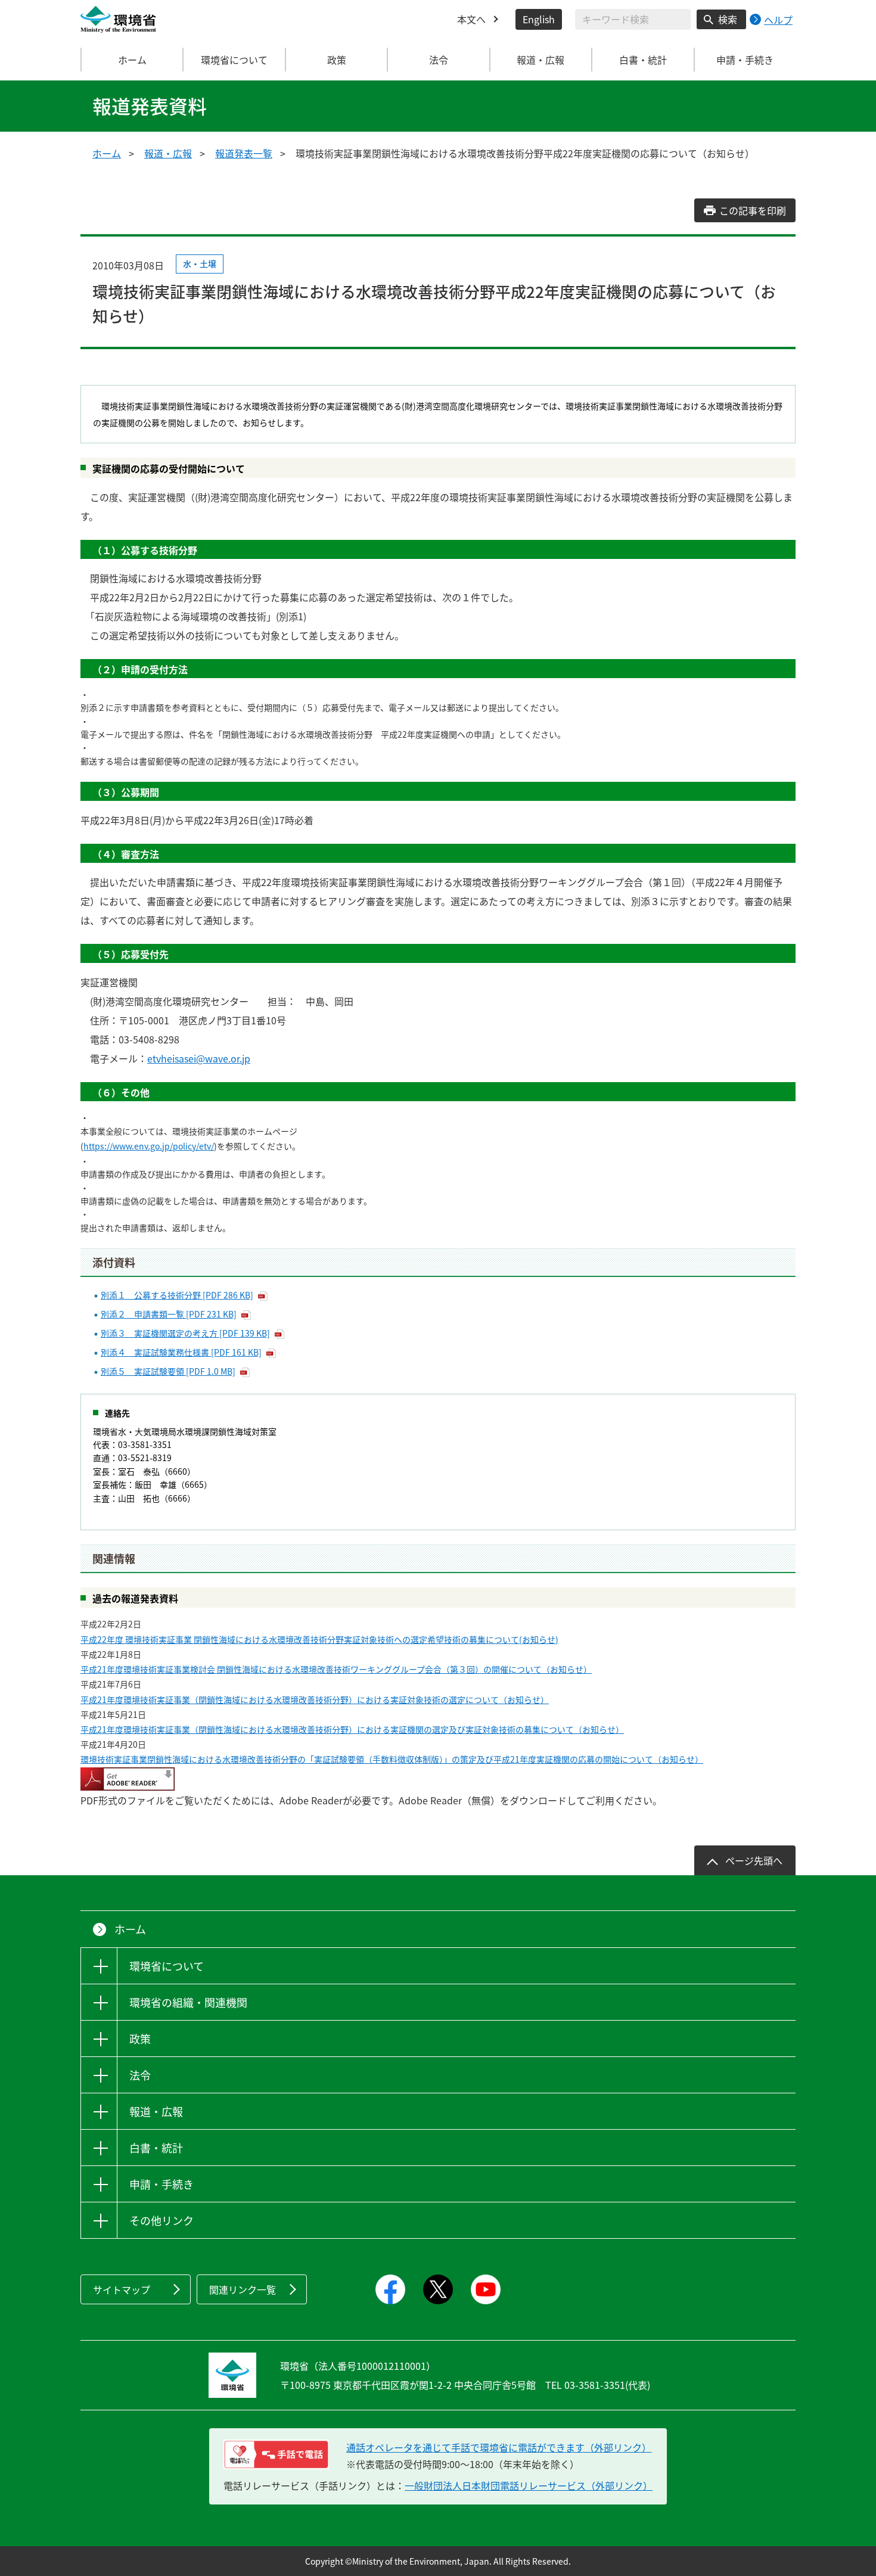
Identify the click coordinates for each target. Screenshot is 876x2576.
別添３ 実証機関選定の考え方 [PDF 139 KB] (185, 1333)
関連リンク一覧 (243, 2289)
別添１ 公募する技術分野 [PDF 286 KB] (177, 1295)
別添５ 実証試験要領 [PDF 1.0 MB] (168, 1371)
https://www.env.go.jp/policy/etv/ (149, 1146)
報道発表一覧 (244, 153)
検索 (728, 19)
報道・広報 (168, 153)
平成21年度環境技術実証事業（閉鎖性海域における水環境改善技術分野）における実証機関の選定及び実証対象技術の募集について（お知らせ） (352, 1729)
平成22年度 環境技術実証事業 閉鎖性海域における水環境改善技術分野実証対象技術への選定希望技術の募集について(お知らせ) (319, 1639)
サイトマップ (122, 2289)
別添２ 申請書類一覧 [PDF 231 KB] (169, 1314)
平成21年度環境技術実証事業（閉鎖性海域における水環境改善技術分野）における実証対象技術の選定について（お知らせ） (315, 1699)
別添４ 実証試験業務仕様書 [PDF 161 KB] (181, 1352)
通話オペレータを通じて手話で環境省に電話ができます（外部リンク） (499, 2447)
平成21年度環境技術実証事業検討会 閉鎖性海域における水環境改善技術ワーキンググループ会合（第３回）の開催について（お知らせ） (336, 1669)
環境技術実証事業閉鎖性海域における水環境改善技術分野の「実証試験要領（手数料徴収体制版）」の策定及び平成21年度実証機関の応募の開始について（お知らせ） (392, 1759)
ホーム (132, 60)
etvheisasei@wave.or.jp (199, 1058)
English (539, 19)
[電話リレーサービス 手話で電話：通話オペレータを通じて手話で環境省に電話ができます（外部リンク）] (276, 2454)
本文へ (471, 19)
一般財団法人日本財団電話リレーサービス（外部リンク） (529, 2485)
